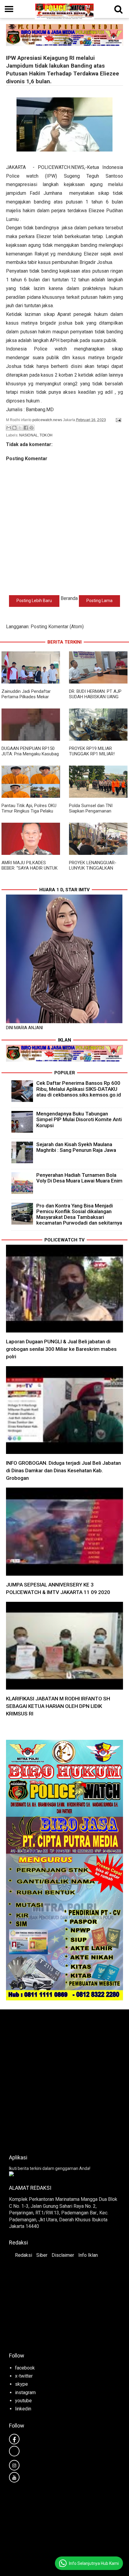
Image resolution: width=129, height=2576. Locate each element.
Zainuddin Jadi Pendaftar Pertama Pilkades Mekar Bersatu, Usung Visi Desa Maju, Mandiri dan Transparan (30, 699)
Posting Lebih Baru (34, 601)
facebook (25, 2368)
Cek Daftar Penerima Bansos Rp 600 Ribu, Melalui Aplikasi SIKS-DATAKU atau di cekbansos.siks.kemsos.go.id (79, 1089)
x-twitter (24, 2376)
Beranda (69, 598)
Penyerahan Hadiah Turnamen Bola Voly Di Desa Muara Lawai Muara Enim (79, 1178)
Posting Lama (99, 601)
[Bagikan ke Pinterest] (31, 428)
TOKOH (46, 435)
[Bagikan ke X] (20, 428)
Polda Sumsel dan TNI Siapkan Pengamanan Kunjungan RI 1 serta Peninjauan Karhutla (91, 814)
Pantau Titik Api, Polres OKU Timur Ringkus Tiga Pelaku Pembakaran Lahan (29, 811)
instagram (25, 2392)
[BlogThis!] (14, 428)
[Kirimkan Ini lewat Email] (9, 428)
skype (21, 2384)
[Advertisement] (64, 2080)
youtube (23, 2401)
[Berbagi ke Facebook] (26, 428)
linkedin (23, 2409)
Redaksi (24, 2255)
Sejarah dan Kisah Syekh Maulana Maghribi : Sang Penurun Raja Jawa (76, 1147)
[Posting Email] (118, 420)
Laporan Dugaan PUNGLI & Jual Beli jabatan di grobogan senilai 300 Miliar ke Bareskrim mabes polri (61, 1349)
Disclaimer (63, 2255)
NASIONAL (28, 435)
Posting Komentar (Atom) (57, 627)
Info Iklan (88, 2255)
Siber (42, 2255)
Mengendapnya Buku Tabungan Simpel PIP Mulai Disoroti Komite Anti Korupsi (79, 1119)
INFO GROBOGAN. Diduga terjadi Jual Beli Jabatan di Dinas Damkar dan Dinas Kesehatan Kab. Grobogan (63, 1470)
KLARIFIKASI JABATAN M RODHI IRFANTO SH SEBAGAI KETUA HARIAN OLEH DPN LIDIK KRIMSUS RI (58, 1706)
